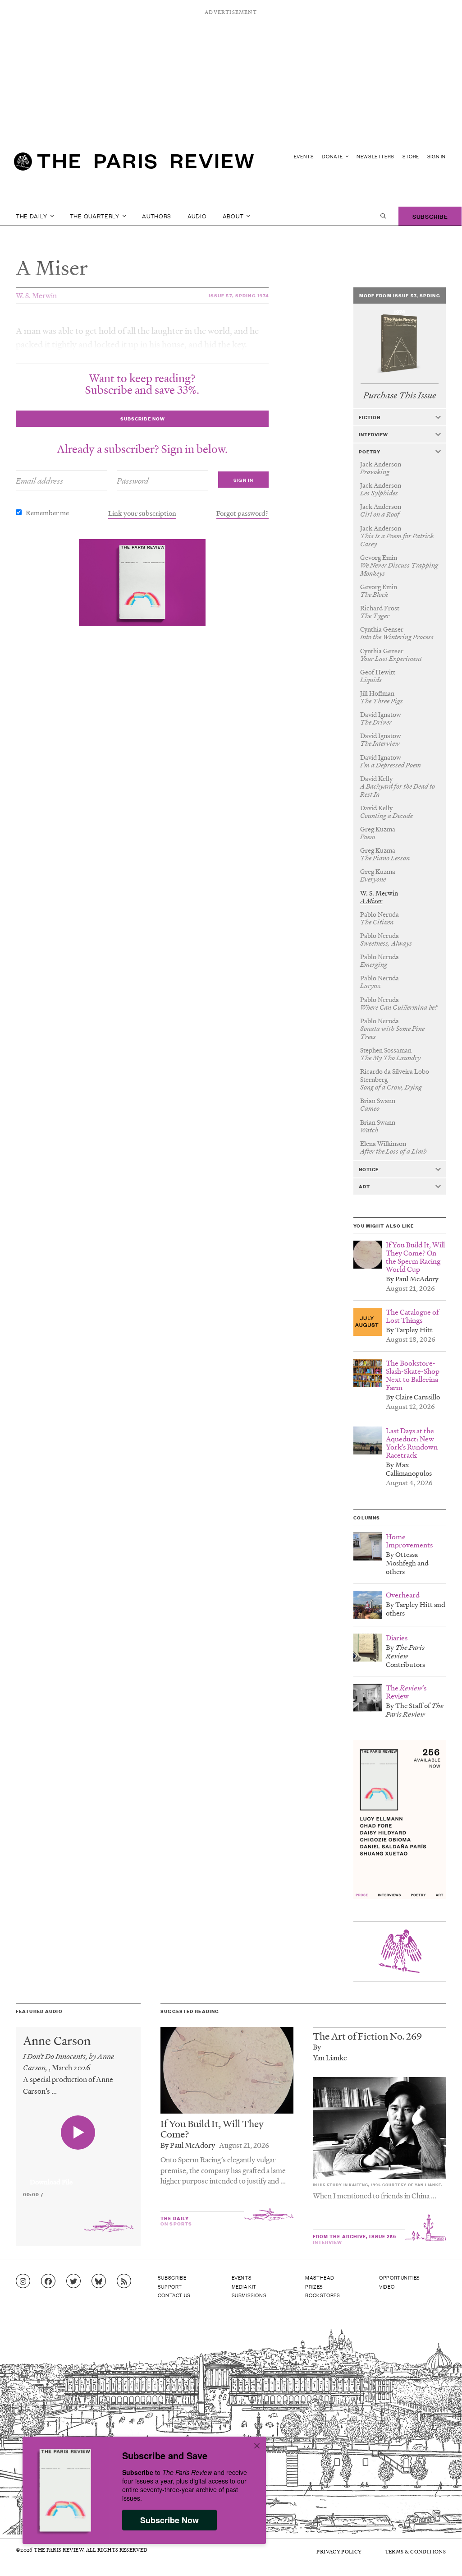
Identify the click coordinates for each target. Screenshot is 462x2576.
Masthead (320, 2277)
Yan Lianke (330, 2057)
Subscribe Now (169, 2520)
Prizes (314, 2286)
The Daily (32, 216)
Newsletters (375, 156)
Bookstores (322, 2295)
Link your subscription (142, 513)
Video (387, 2286)
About (234, 216)
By (317, 2047)
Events (304, 156)
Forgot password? (242, 513)
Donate (333, 156)
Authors (157, 216)
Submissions (249, 2295)
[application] (78, 2177)
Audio (197, 216)
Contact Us (174, 2295)
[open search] (383, 216)
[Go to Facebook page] (48, 2281)
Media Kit (244, 2286)
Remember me (47, 512)
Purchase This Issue (400, 395)
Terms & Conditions (415, 2551)
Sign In (437, 156)
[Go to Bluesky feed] (99, 2281)
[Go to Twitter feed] (73, 2281)
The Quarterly (96, 216)
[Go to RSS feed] (124, 2281)
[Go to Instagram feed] (23, 2281)
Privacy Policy (339, 2551)
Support (170, 2286)
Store (411, 156)
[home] (134, 165)
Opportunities (400, 2277)
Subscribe (430, 216)
